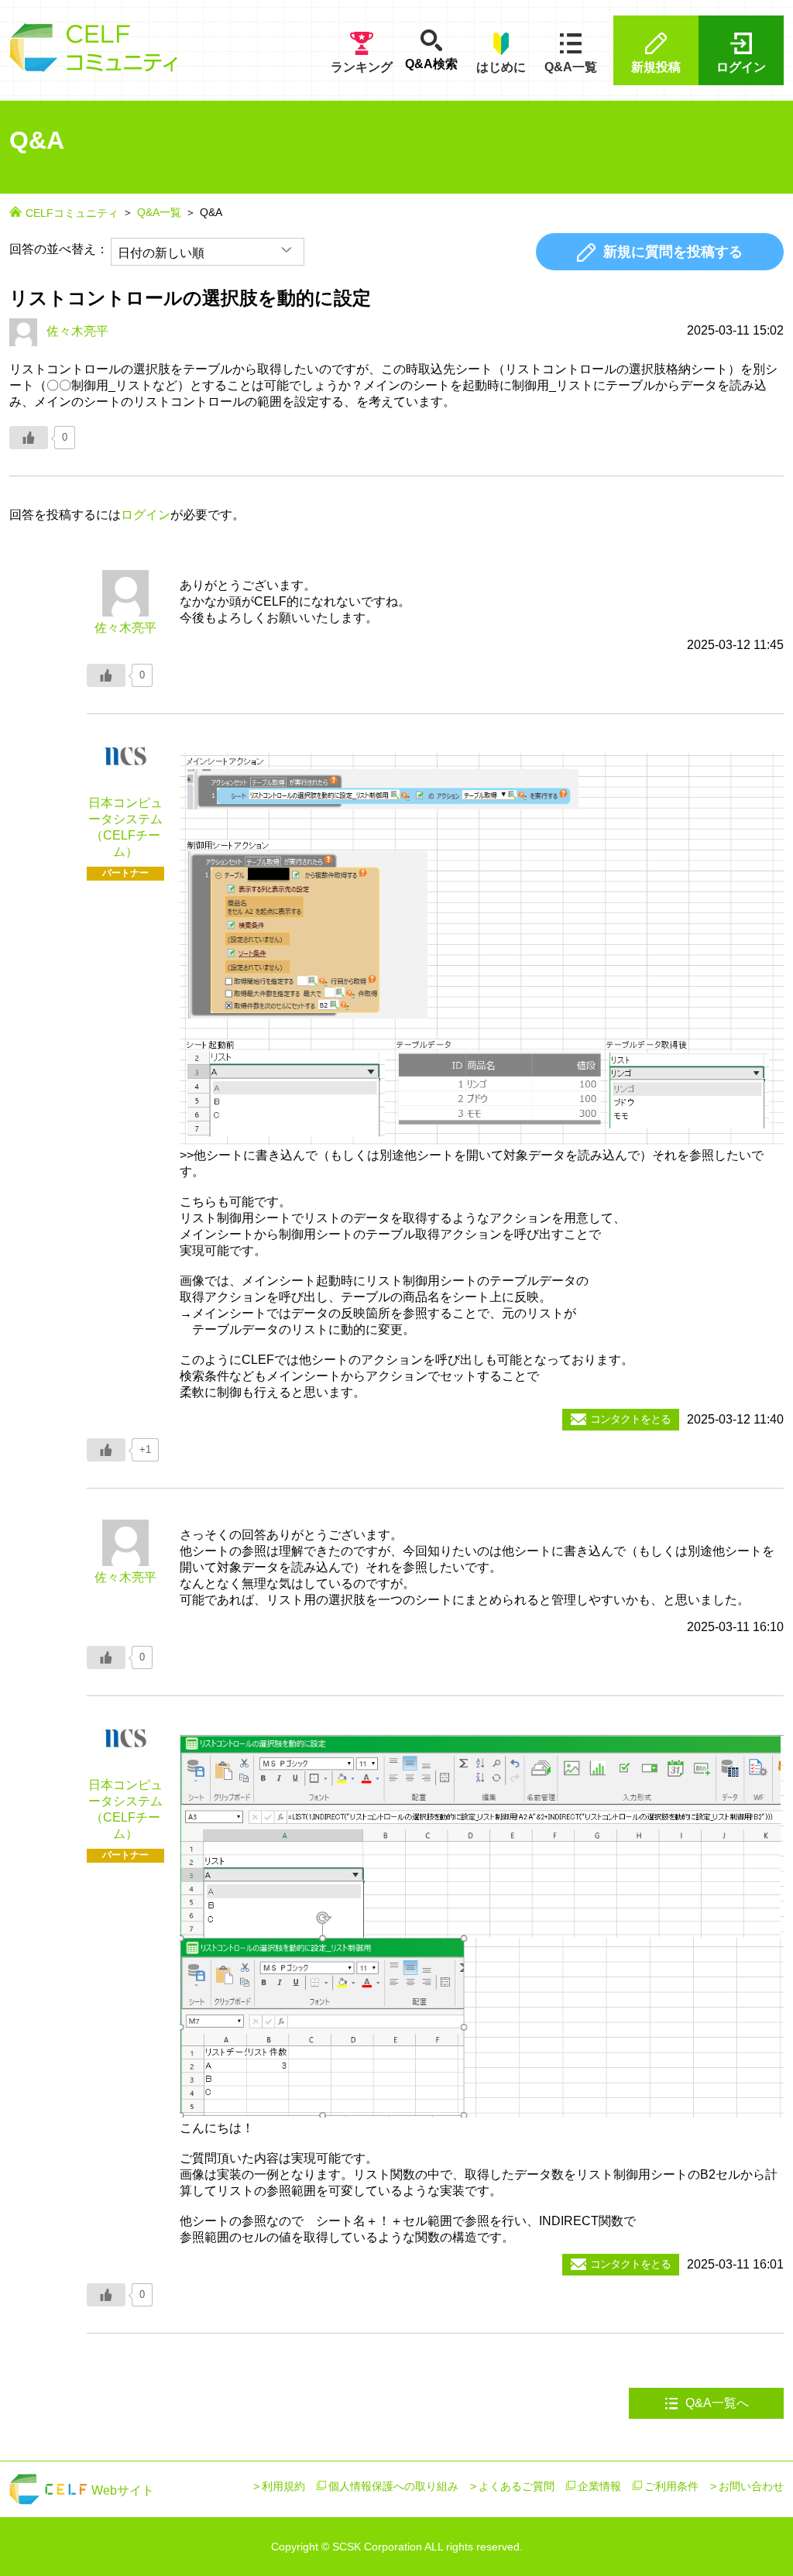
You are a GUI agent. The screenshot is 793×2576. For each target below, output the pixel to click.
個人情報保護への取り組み (393, 2486)
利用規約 (283, 2486)
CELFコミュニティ (72, 213)
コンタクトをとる (630, 1419)
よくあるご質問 (517, 2486)
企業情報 (599, 2486)
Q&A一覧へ (716, 2403)
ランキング (362, 67)
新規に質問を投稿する (673, 252)
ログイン (741, 67)
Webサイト (121, 2490)
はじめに (501, 67)
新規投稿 (656, 67)
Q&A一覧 (571, 67)
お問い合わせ (751, 2486)
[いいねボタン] (29, 438)
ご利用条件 (671, 2486)
